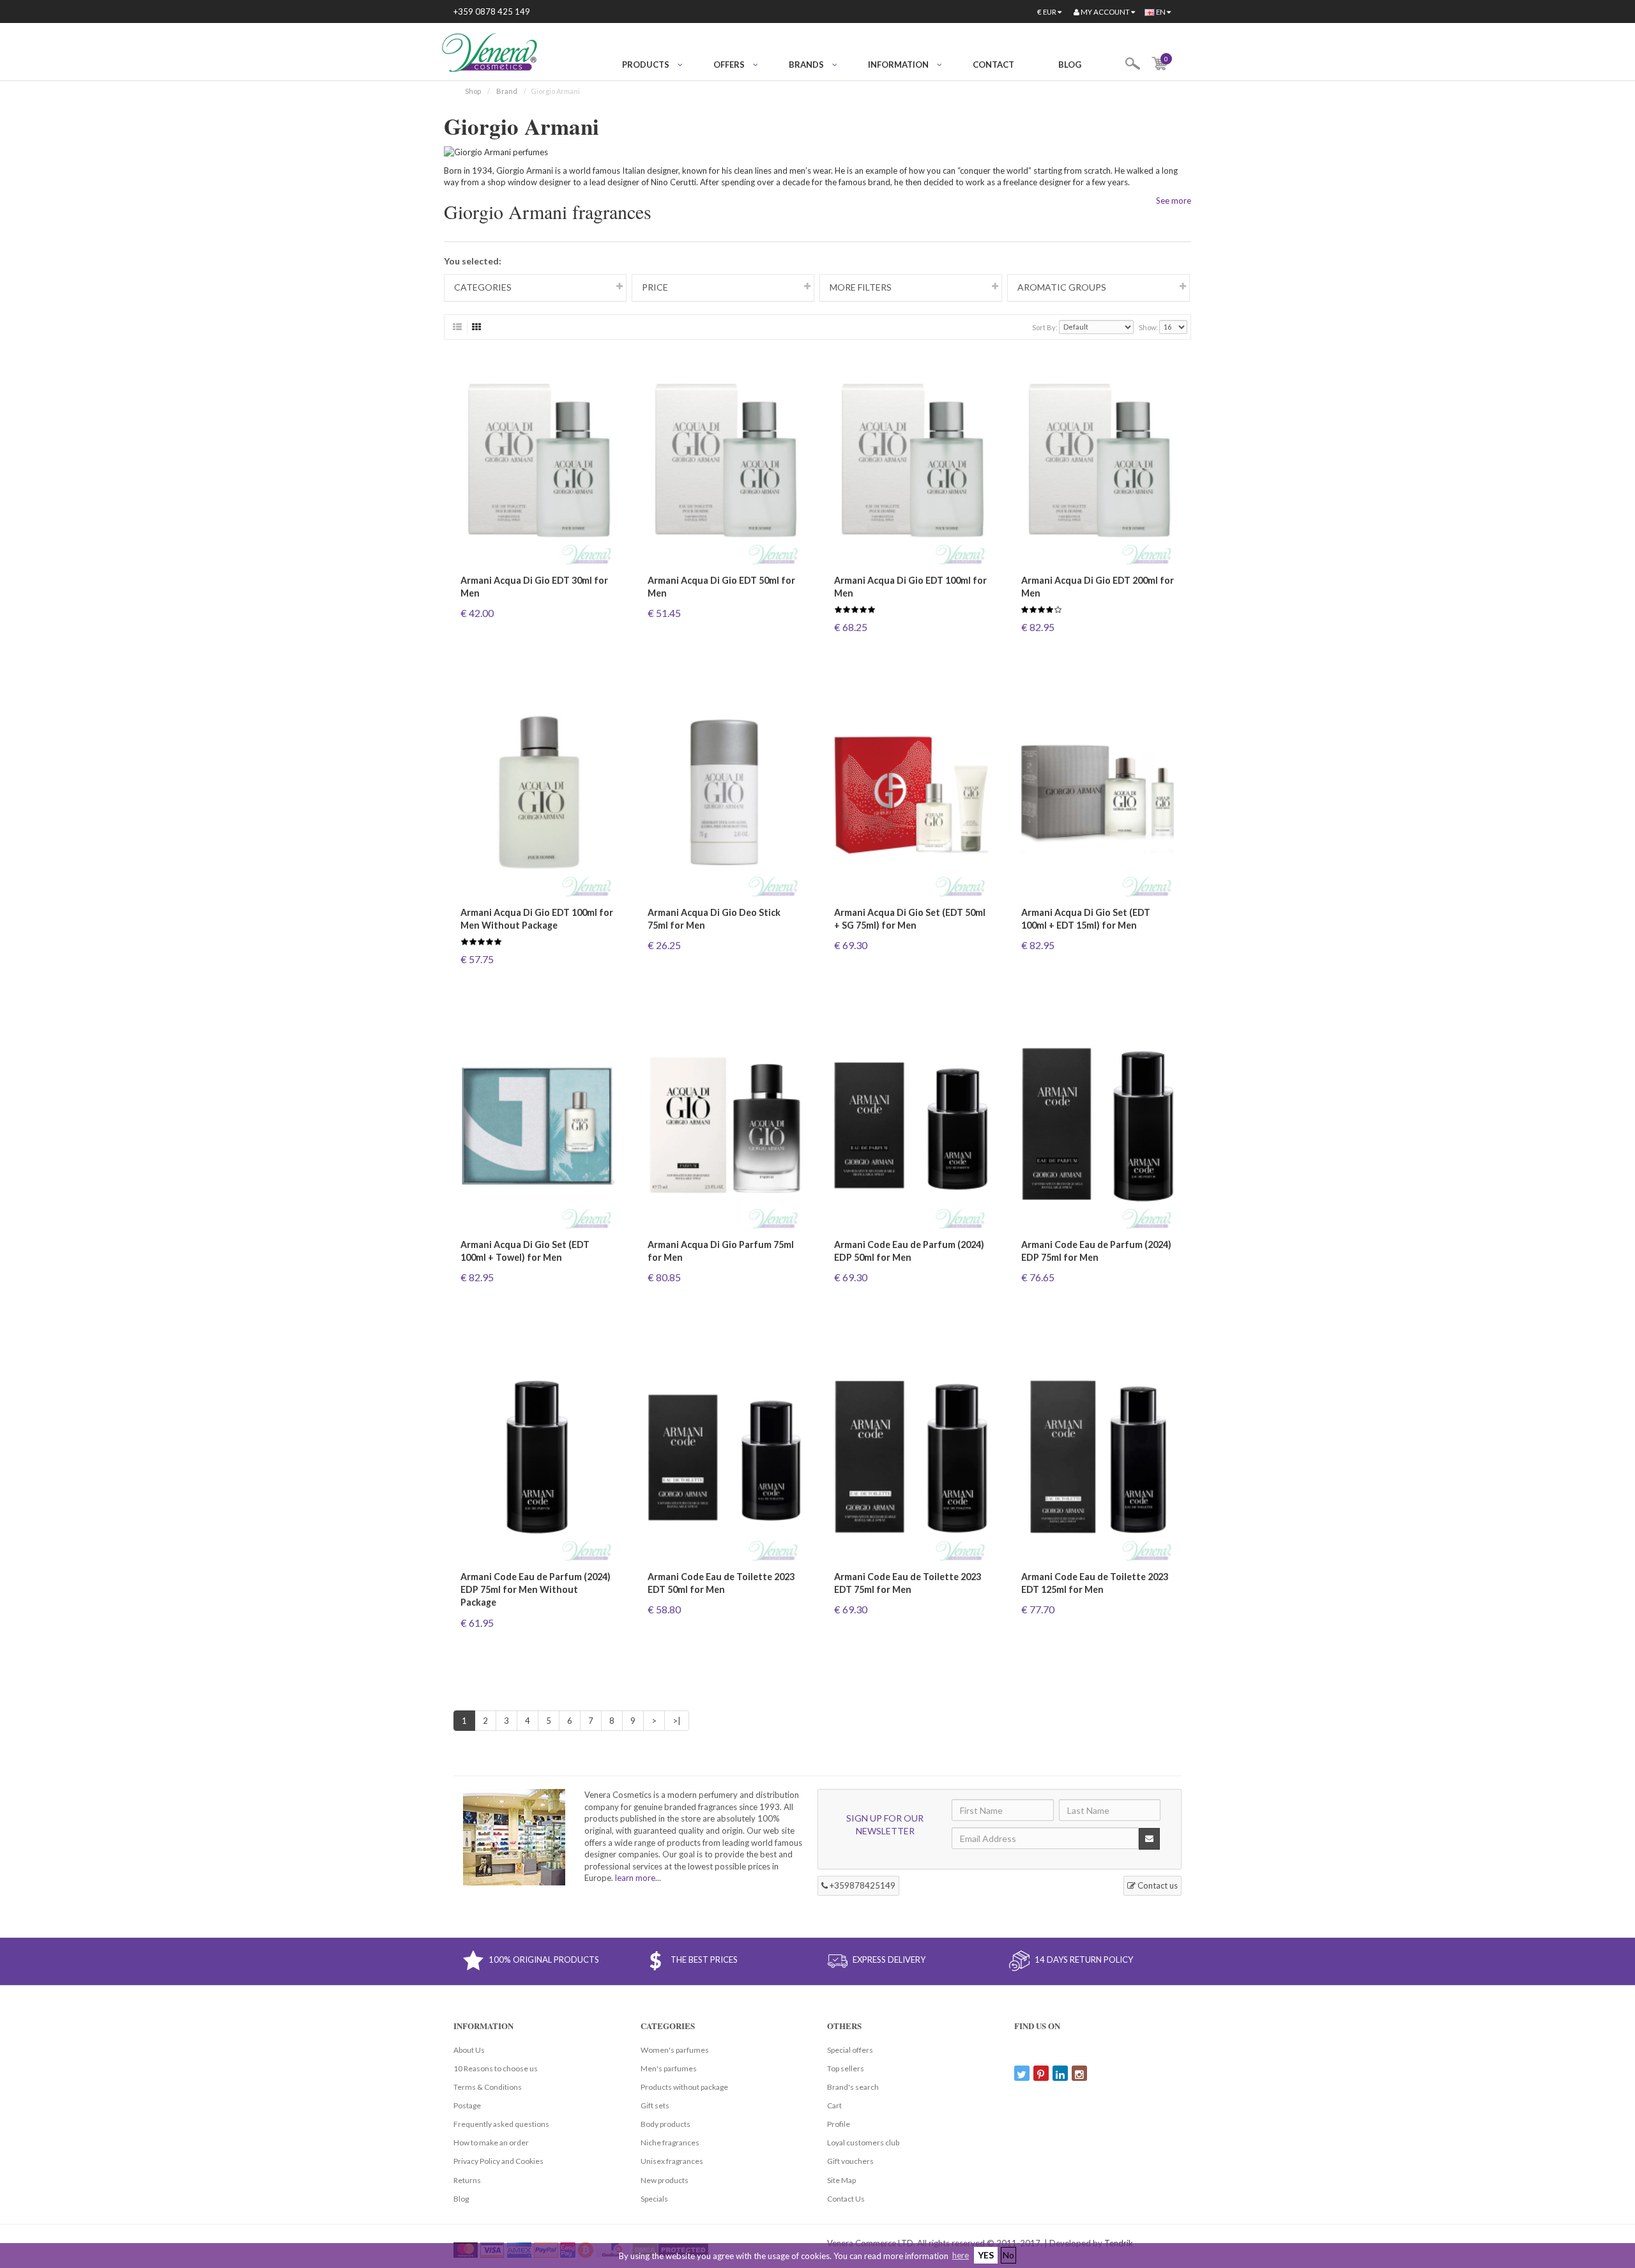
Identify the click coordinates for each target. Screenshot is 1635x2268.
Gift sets (655, 2105)
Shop (473, 91)
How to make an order (491, 2142)
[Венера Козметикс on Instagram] (1079, 2073)
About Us (469, 2050)
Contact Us (846, 2199)
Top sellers (846, 2068)
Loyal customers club (863, 2142)
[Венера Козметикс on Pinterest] (1041, 2073)
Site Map (841, 2180)
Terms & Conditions (488, 2087)
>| (677, 1721)
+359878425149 (862, 1885)
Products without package (684, 2087)
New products (665, 2180)
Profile (839, 2124)
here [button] (961, 2255)
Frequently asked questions (501, 2124)
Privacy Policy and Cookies (498, 2161)
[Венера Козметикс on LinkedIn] (1060, 2073)
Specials (654, 2199)
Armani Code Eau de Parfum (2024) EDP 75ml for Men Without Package (536, 1589)
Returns (467, 2180)
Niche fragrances (670, 2142)
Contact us (1157, 1885)
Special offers (850, 2050)
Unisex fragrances (672, 2161)
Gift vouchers (850, 2161)
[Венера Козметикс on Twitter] (1022, 2073)
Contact (993, 65)
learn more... (638, 1878)
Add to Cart (537, 636)
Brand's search (853, 2087)
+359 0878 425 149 (492, 11)
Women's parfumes (675, 2050)
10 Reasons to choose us (496, 2068)
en (1161, 12)
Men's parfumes (669, 2068)
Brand (507, 91)
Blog (1070, 65)
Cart (834, 2105)
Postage (467, 2105)
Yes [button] (986, 2255)
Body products (665, 2124)
